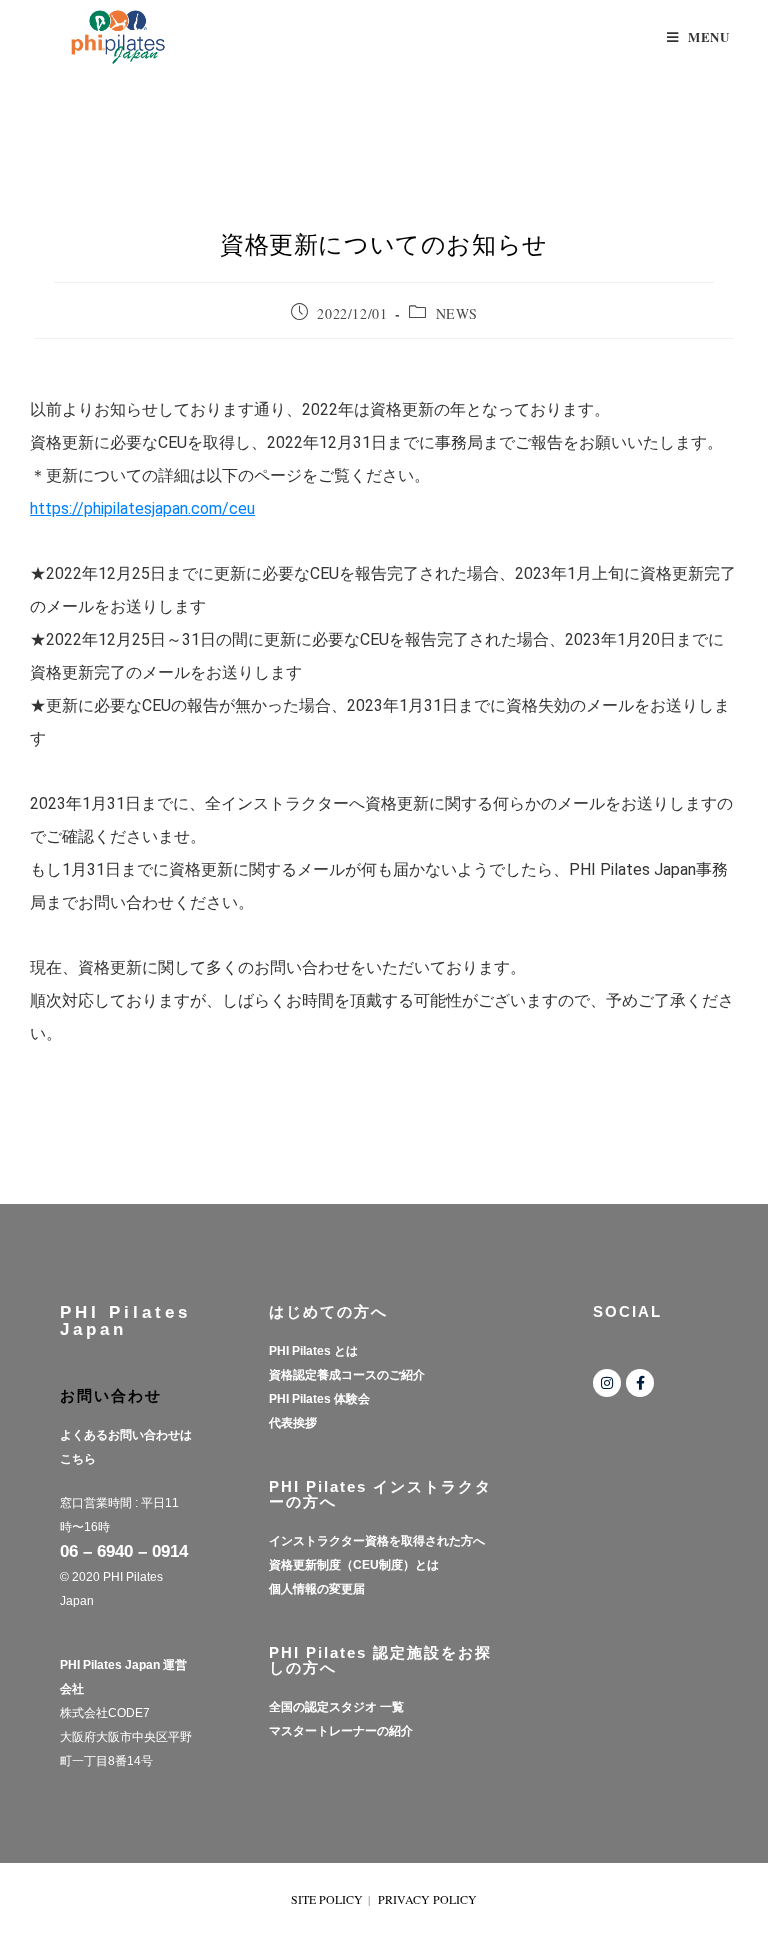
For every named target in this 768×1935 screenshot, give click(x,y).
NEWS (456, 313)
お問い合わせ (111, 1395)
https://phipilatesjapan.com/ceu (142, 508)
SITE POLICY (327, 1899)
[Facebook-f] (640, 1383)
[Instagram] (607, 1383)
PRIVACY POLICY (427, 1899)
